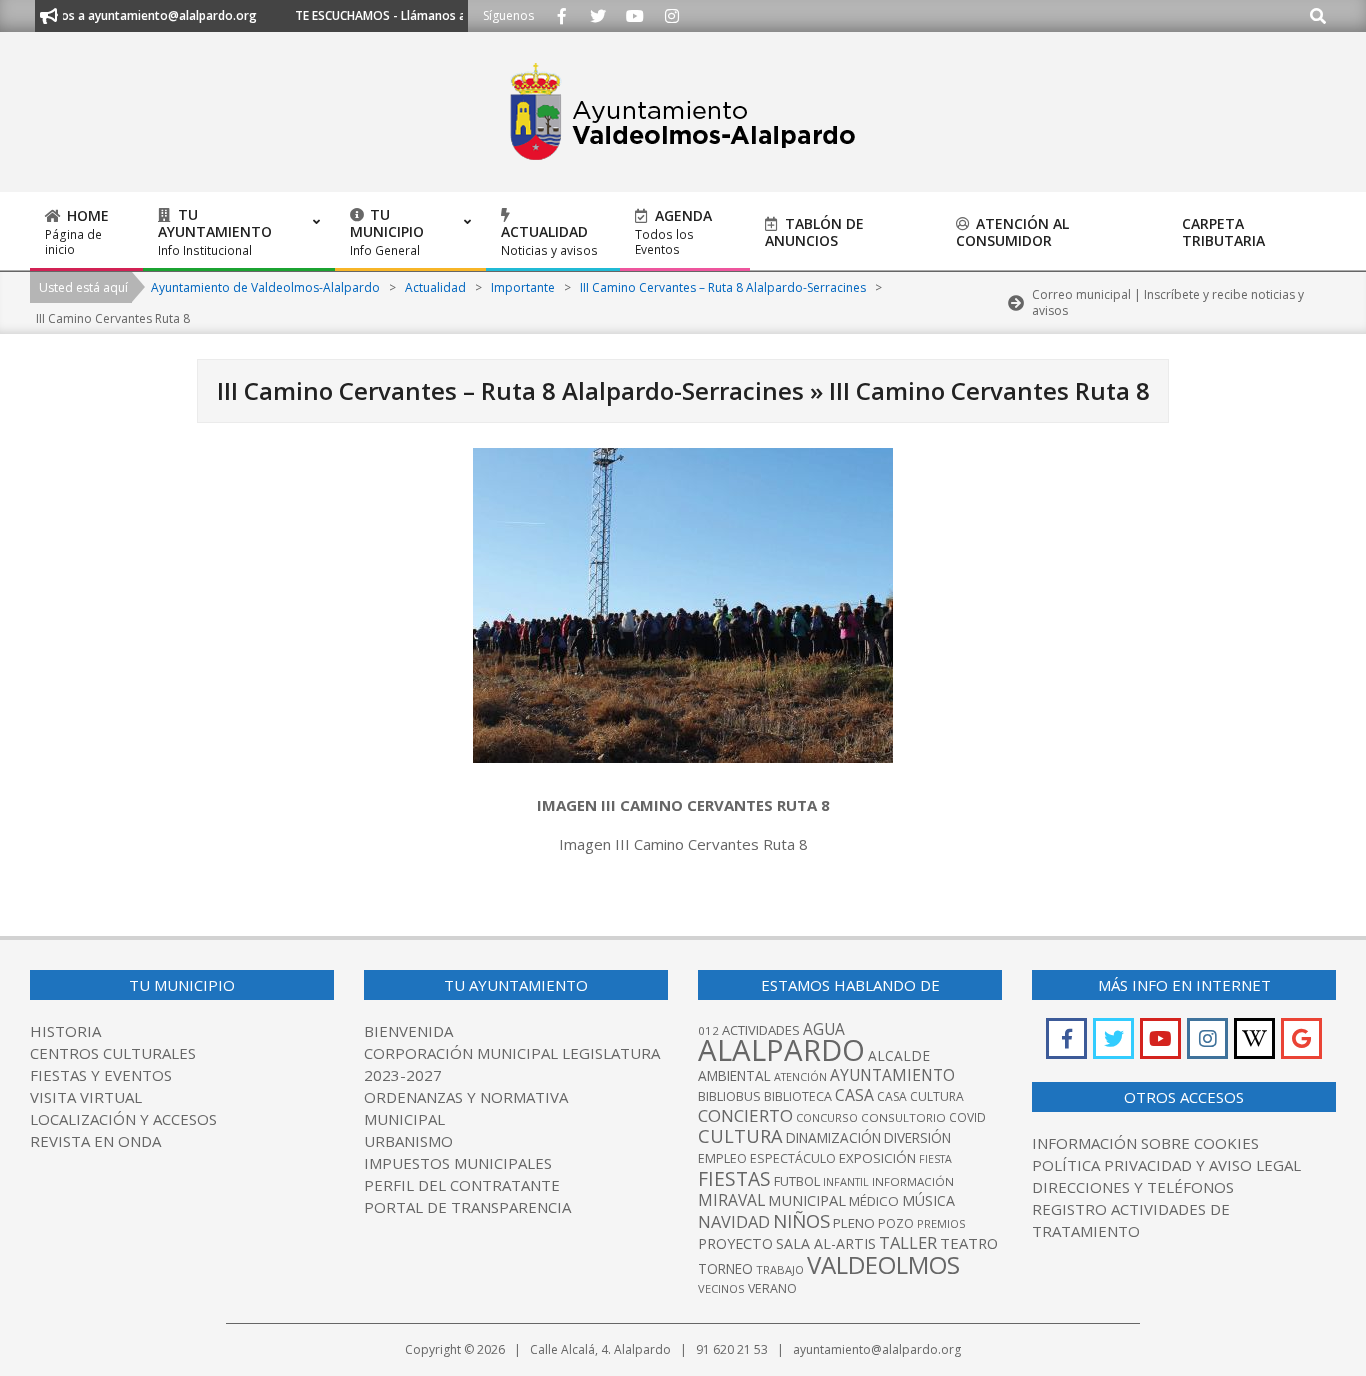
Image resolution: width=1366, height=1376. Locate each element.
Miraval (731, 1200)
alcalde (899, 1055)
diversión (917, 1138)
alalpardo (781, 1050)
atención (800, 1076)
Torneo (725, 1269)
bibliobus (729, 1096)
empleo (722, 1158)
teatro (969, 1243)
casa (854, 1095)
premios (941, 1223)
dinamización (833, 1138)
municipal (807, 1200)
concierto (745, 1115)
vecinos (721, 1288)
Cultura (740, 1136)
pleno (854, 1223)
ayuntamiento (892, 1075)
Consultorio (903, 1117)
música (928, 1200)
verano (772, 1288)
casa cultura (920, 1096)
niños (801, 1220)
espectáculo (793, 1158)
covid (967, 1117)
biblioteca (798, 1096)
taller (908, 1242)
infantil (846, 1181)
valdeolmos (883, 1264)
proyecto (735, 1243)
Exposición (877, 1158)
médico (874, 1201)
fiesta (935, 1159)
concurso (827, 1117)
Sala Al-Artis (826, 1243)
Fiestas (734, 1178)
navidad (734, 1221)
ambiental (734, 1076)
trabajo (780, 1269)
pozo (896, 1223)
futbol (797, 1181)
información (913, 1181)
